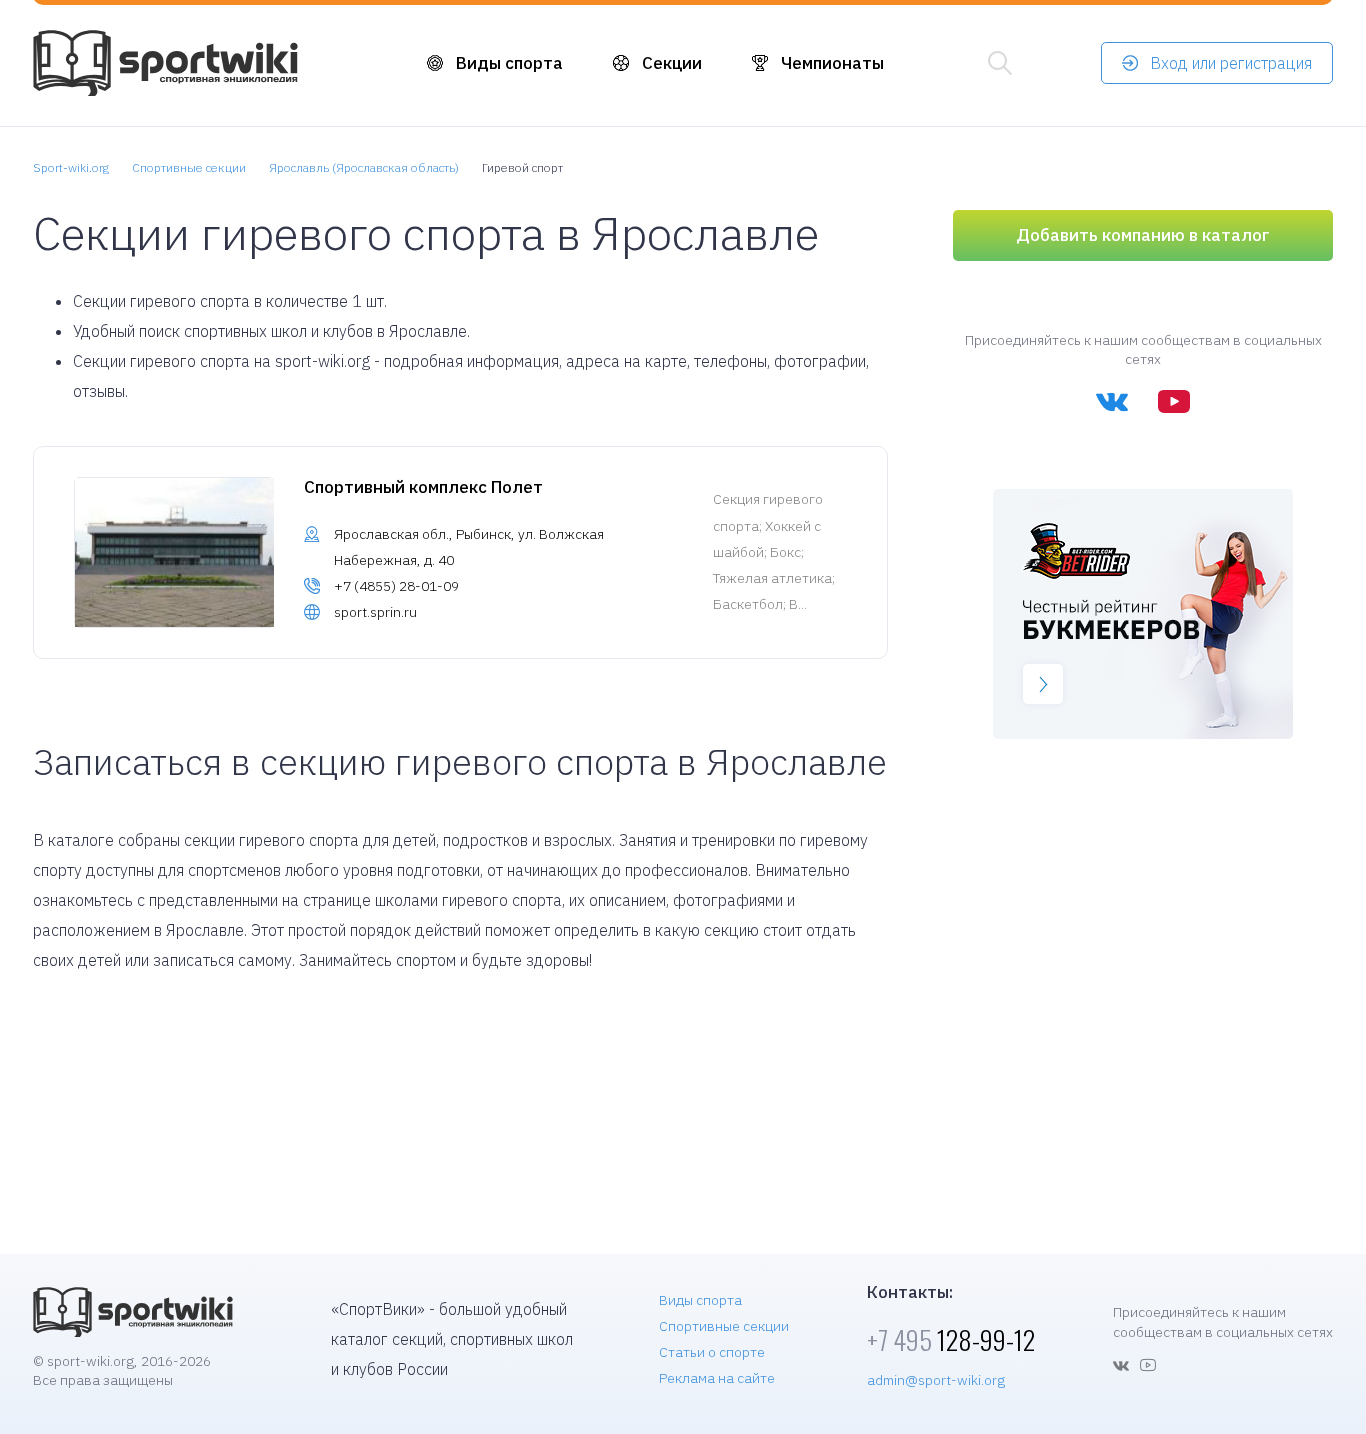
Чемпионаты (832, 63)
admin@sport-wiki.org (936, 1380)
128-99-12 (951, 1339)
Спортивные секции (724, 1326)
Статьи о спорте (712, 1352)
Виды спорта (509, 63)
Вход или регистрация (1231, 63)
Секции (672, 63)
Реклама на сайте (717, 1378)
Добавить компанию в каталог (1143, 235)
